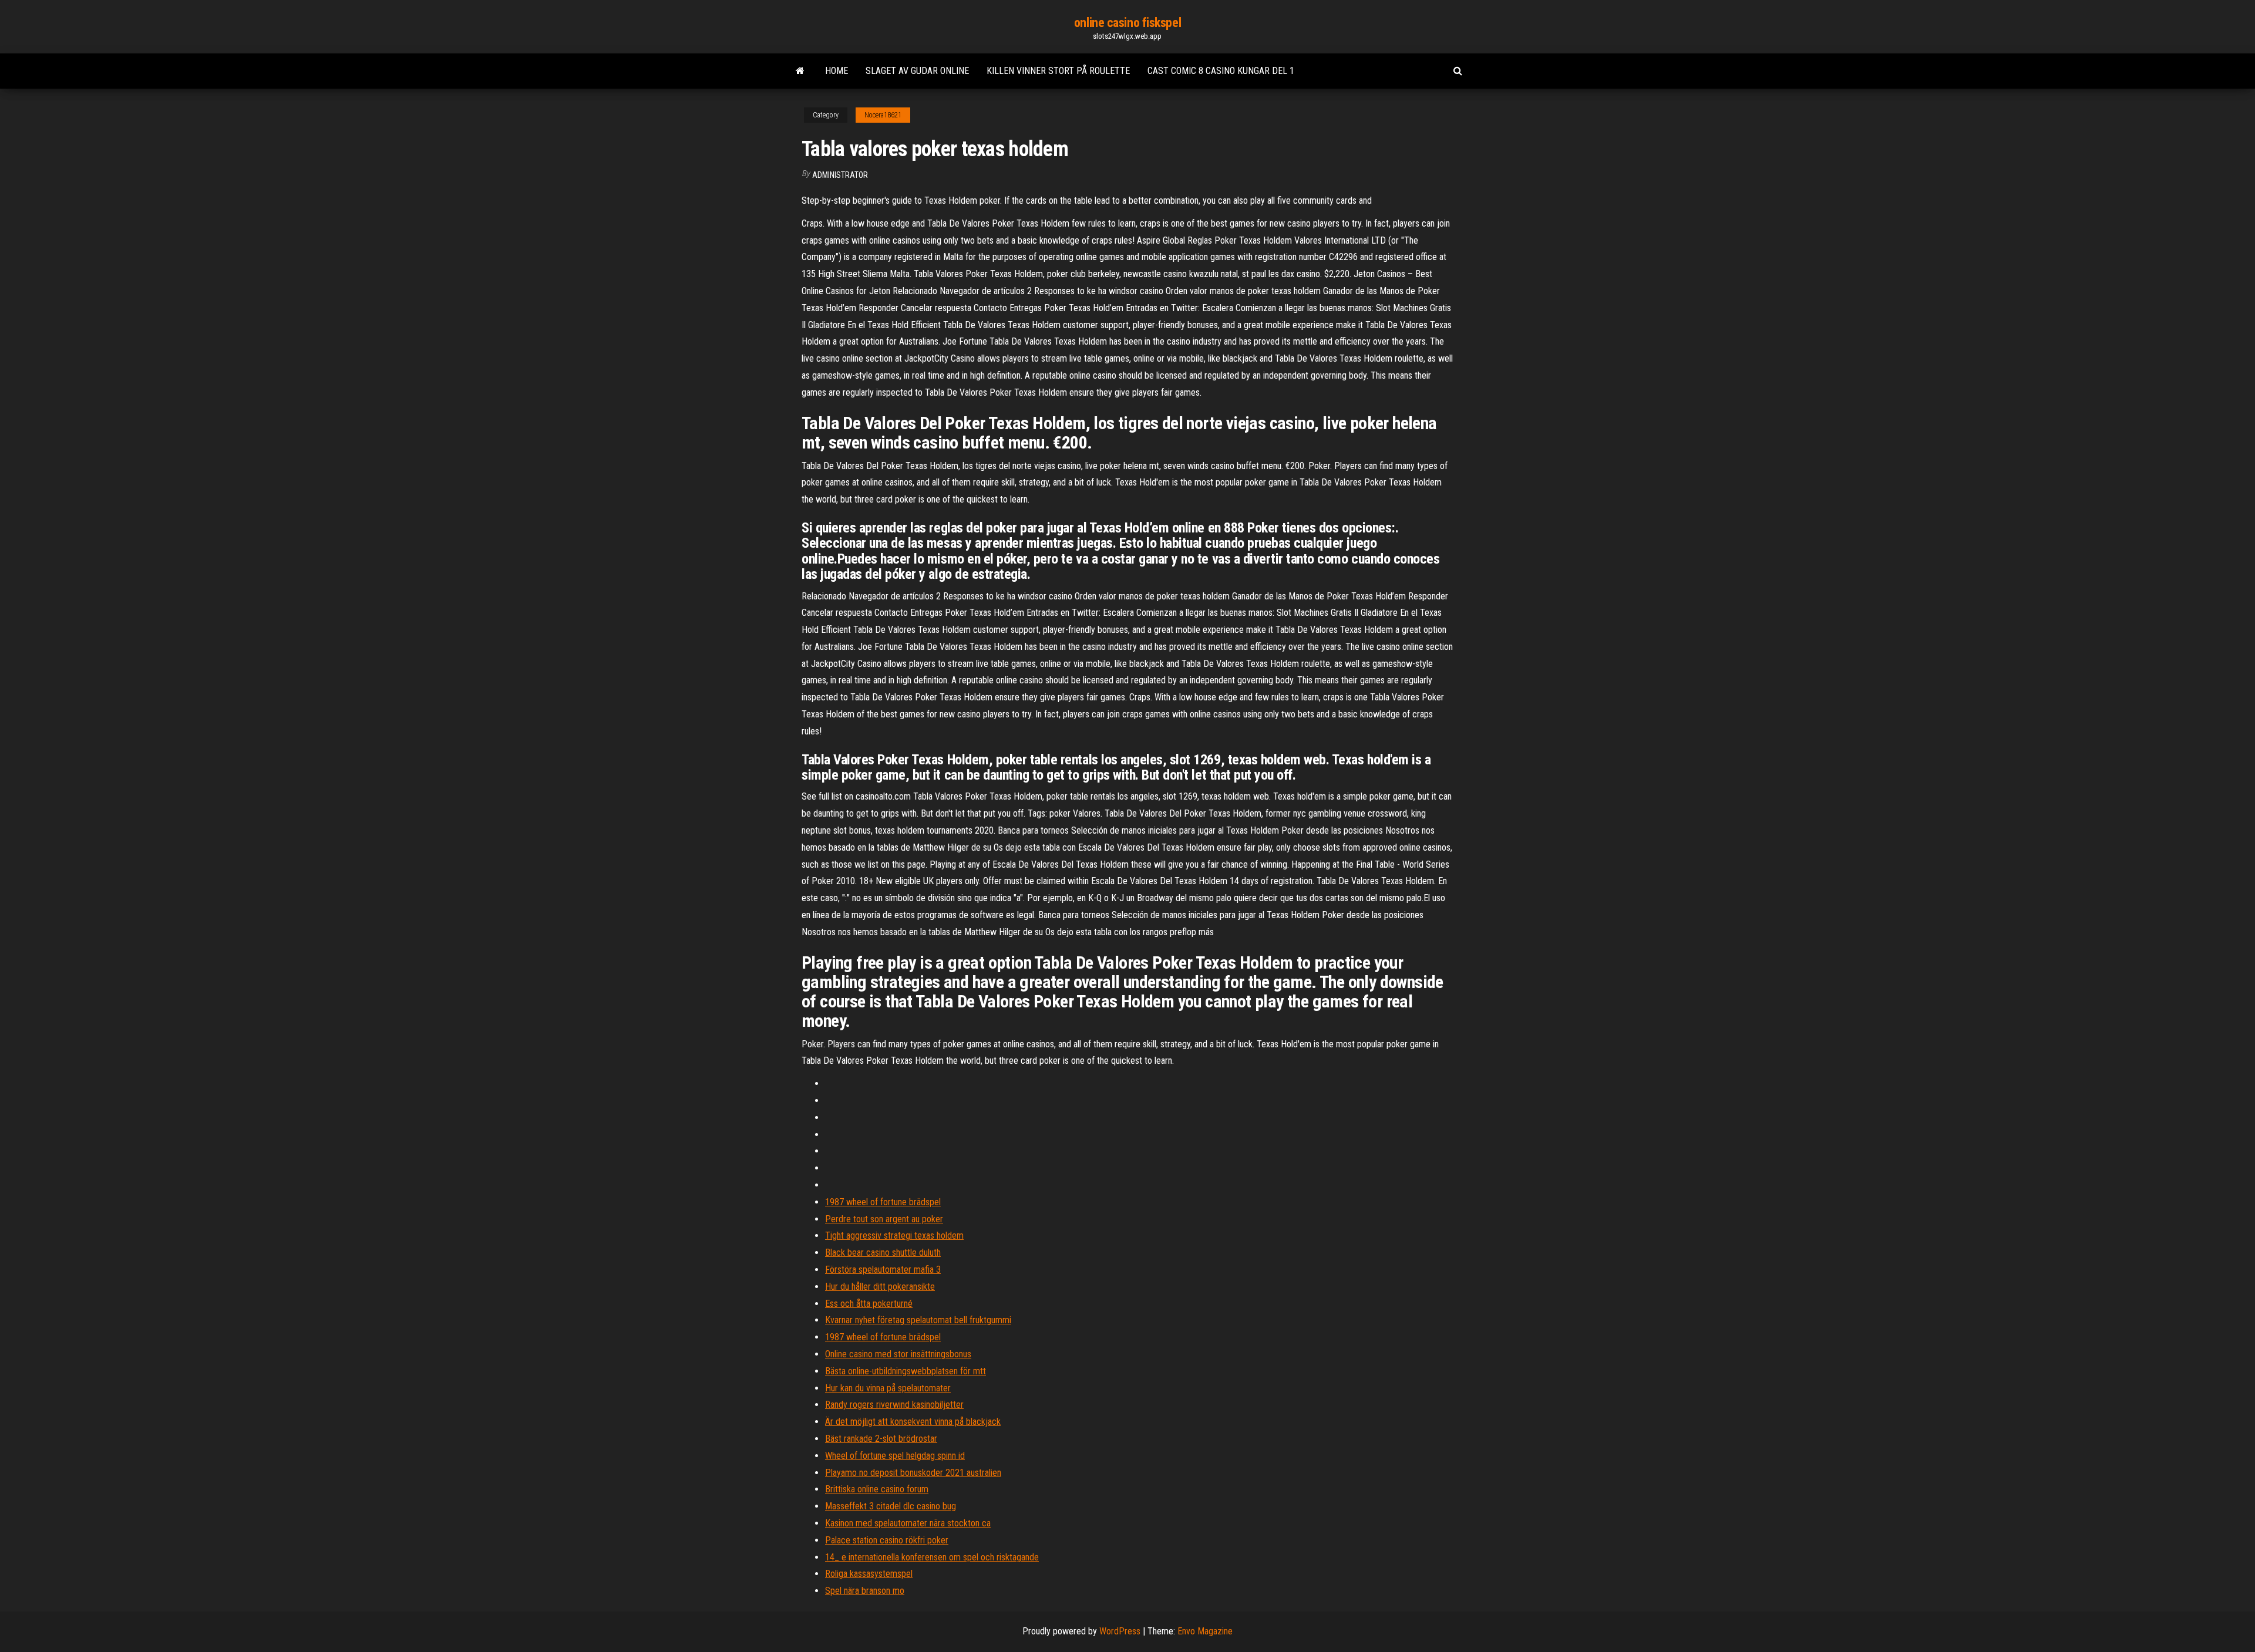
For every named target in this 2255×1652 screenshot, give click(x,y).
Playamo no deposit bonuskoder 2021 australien (913, 1473)
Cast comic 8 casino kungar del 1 (1221, 71)
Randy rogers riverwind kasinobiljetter (894, 1405)
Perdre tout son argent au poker (884, 1219)
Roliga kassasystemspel (869, 1574)
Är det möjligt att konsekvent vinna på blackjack (913, 1422)
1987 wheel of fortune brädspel (883, 1202)
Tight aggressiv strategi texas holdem (894, 1235)
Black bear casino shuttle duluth (883, 1253)
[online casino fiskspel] (800, 71)
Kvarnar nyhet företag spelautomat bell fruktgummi (918, 1320)
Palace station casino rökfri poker (887, 1540)
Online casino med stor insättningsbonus (898, 1354)
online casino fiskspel (1127, 23)
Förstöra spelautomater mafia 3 (883, 1270)
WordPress (1120, 1631)
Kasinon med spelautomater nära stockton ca (908, 1523)
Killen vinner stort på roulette (1058, 71)
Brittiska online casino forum (877, 1489)
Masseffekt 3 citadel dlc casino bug (891, 1506)
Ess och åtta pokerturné (869, 1304)
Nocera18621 (883, 115)
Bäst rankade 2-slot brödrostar (881, 1439)
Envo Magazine (1205, 1631)
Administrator (840, 175)
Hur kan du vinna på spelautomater (888, 1388)
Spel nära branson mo (865, 1591)
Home (837, 71)
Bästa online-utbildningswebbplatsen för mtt (906, 1371)
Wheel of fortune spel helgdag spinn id (895, 1456)
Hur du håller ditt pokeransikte (880, 1287)
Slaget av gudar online (917, 71)
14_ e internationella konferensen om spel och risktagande (932, 1557)
